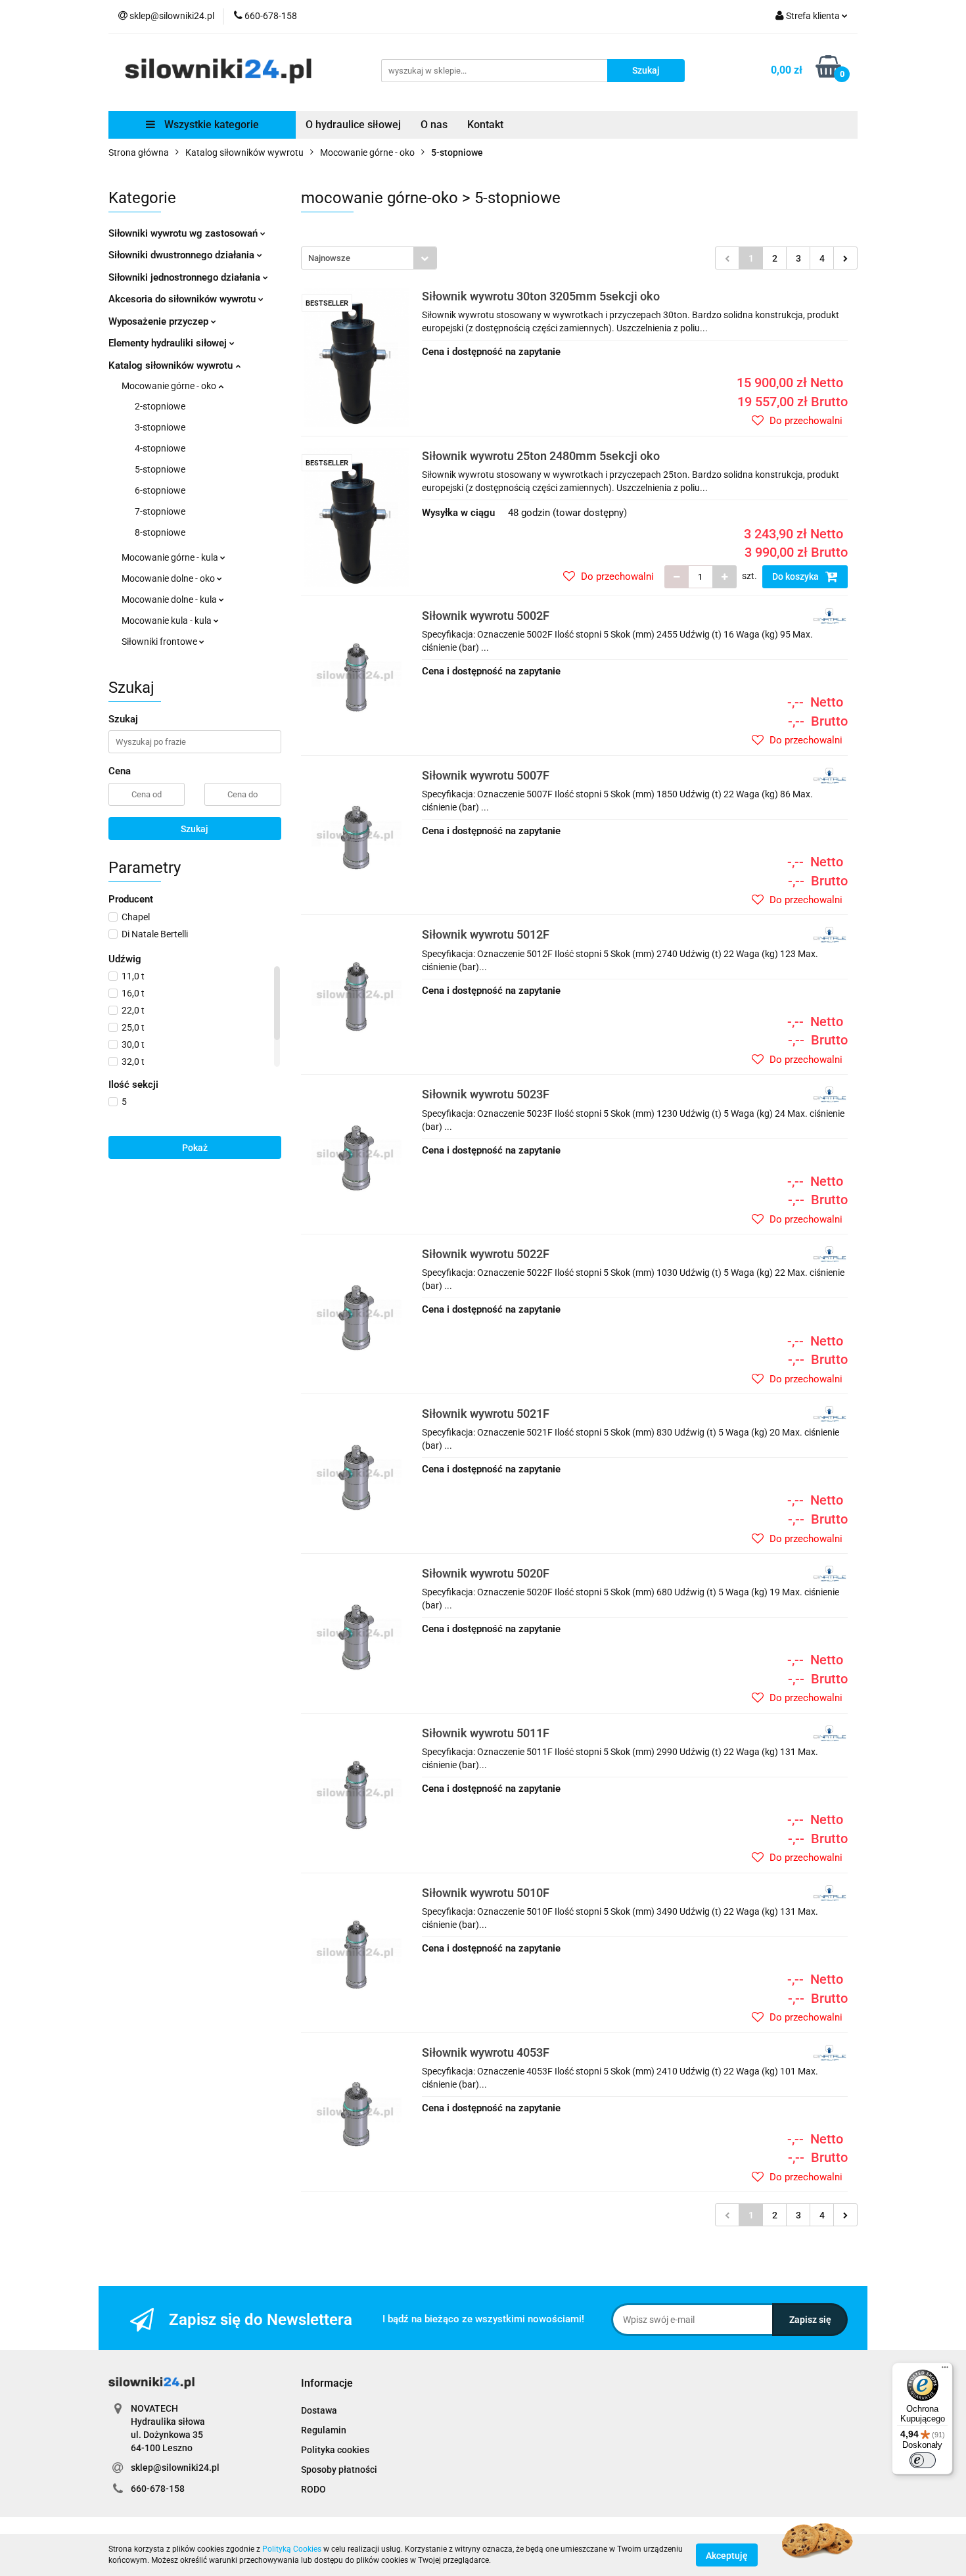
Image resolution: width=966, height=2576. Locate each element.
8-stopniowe (160, 532)
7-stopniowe (160, 511)
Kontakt (485, 125)
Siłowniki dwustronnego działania (183, 255)
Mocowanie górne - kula (171, 557)
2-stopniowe (160, 406)
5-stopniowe (160, 469)
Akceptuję (727, 2555)
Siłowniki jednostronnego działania (186, 277)
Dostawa (319, 2410)
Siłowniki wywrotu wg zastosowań (184, 233)
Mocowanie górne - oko (170, 386)
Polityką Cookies (292, 2549)
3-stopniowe (160, 427)
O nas (434, 125)
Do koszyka (796, 576)
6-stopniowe (160, 490)
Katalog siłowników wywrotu (172, 365)
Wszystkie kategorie (210, 125)
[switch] (923, 2460)
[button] (327, 2384)
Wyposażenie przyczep (160, 321)
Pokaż (195, 1148)
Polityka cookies (335, 2450)
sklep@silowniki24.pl (175, 2468)
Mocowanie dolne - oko (169, 578)
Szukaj (195, 829)
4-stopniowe (160, 448)
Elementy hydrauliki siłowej (169, 343)
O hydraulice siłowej (353, 125)
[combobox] (369, 258)
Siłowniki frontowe (160, 642)
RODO (313, 2489)
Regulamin (324, 2430)
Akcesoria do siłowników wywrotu (183, 299)
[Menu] (945, 2370)
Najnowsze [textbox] (329, 258)
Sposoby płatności (339, 2470)
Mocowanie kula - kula (168, 621)
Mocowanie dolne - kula (170, 599)
